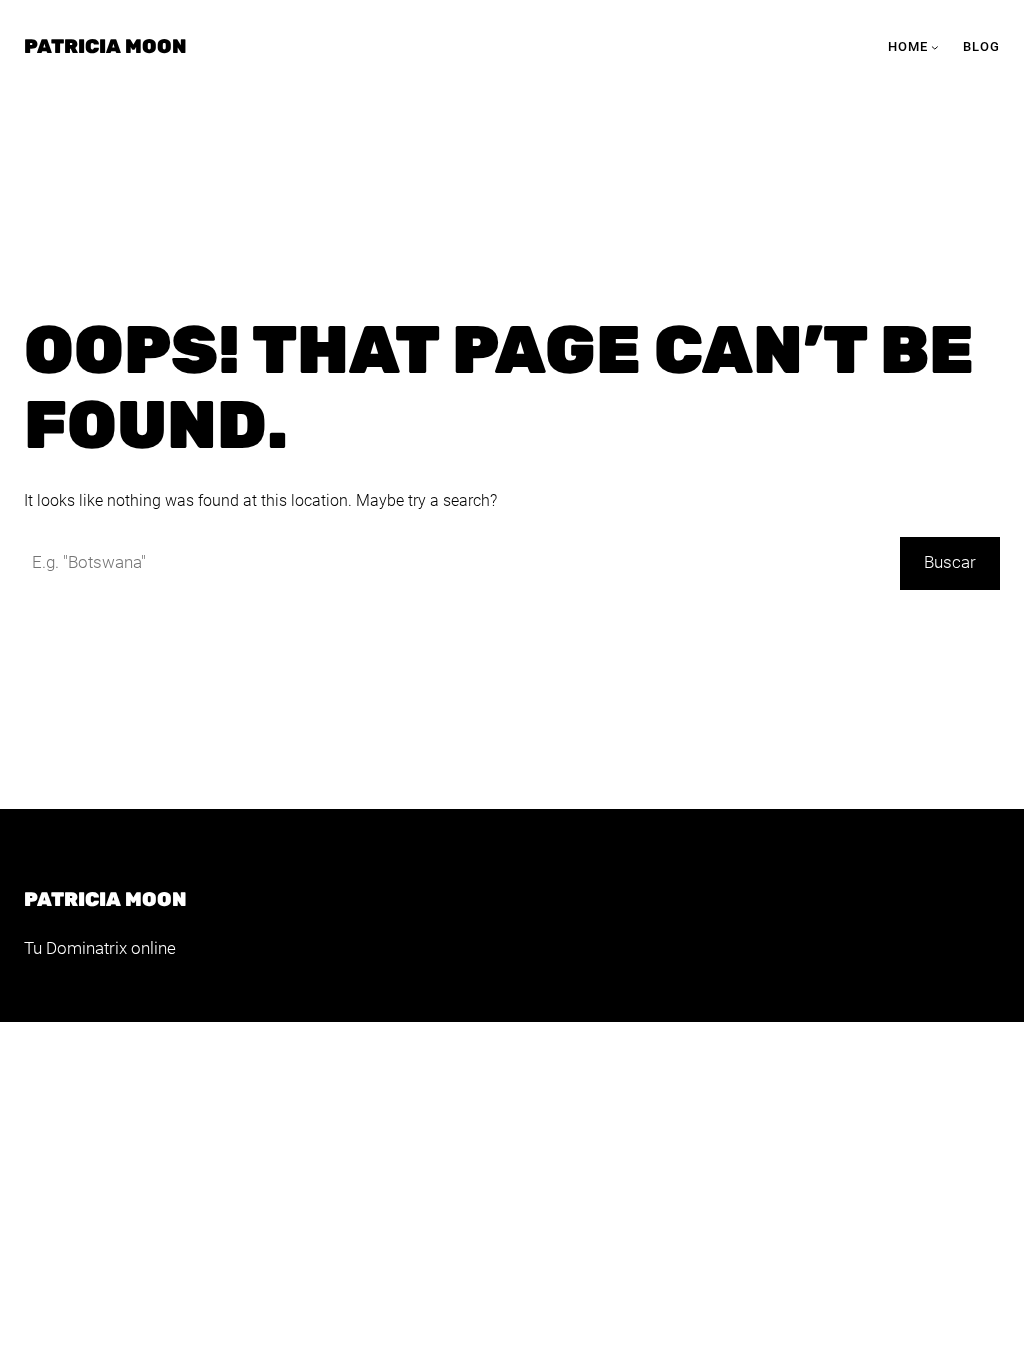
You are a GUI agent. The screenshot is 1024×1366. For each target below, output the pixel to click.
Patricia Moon (105, 46)
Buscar (950, 562)
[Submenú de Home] (935, 47)
